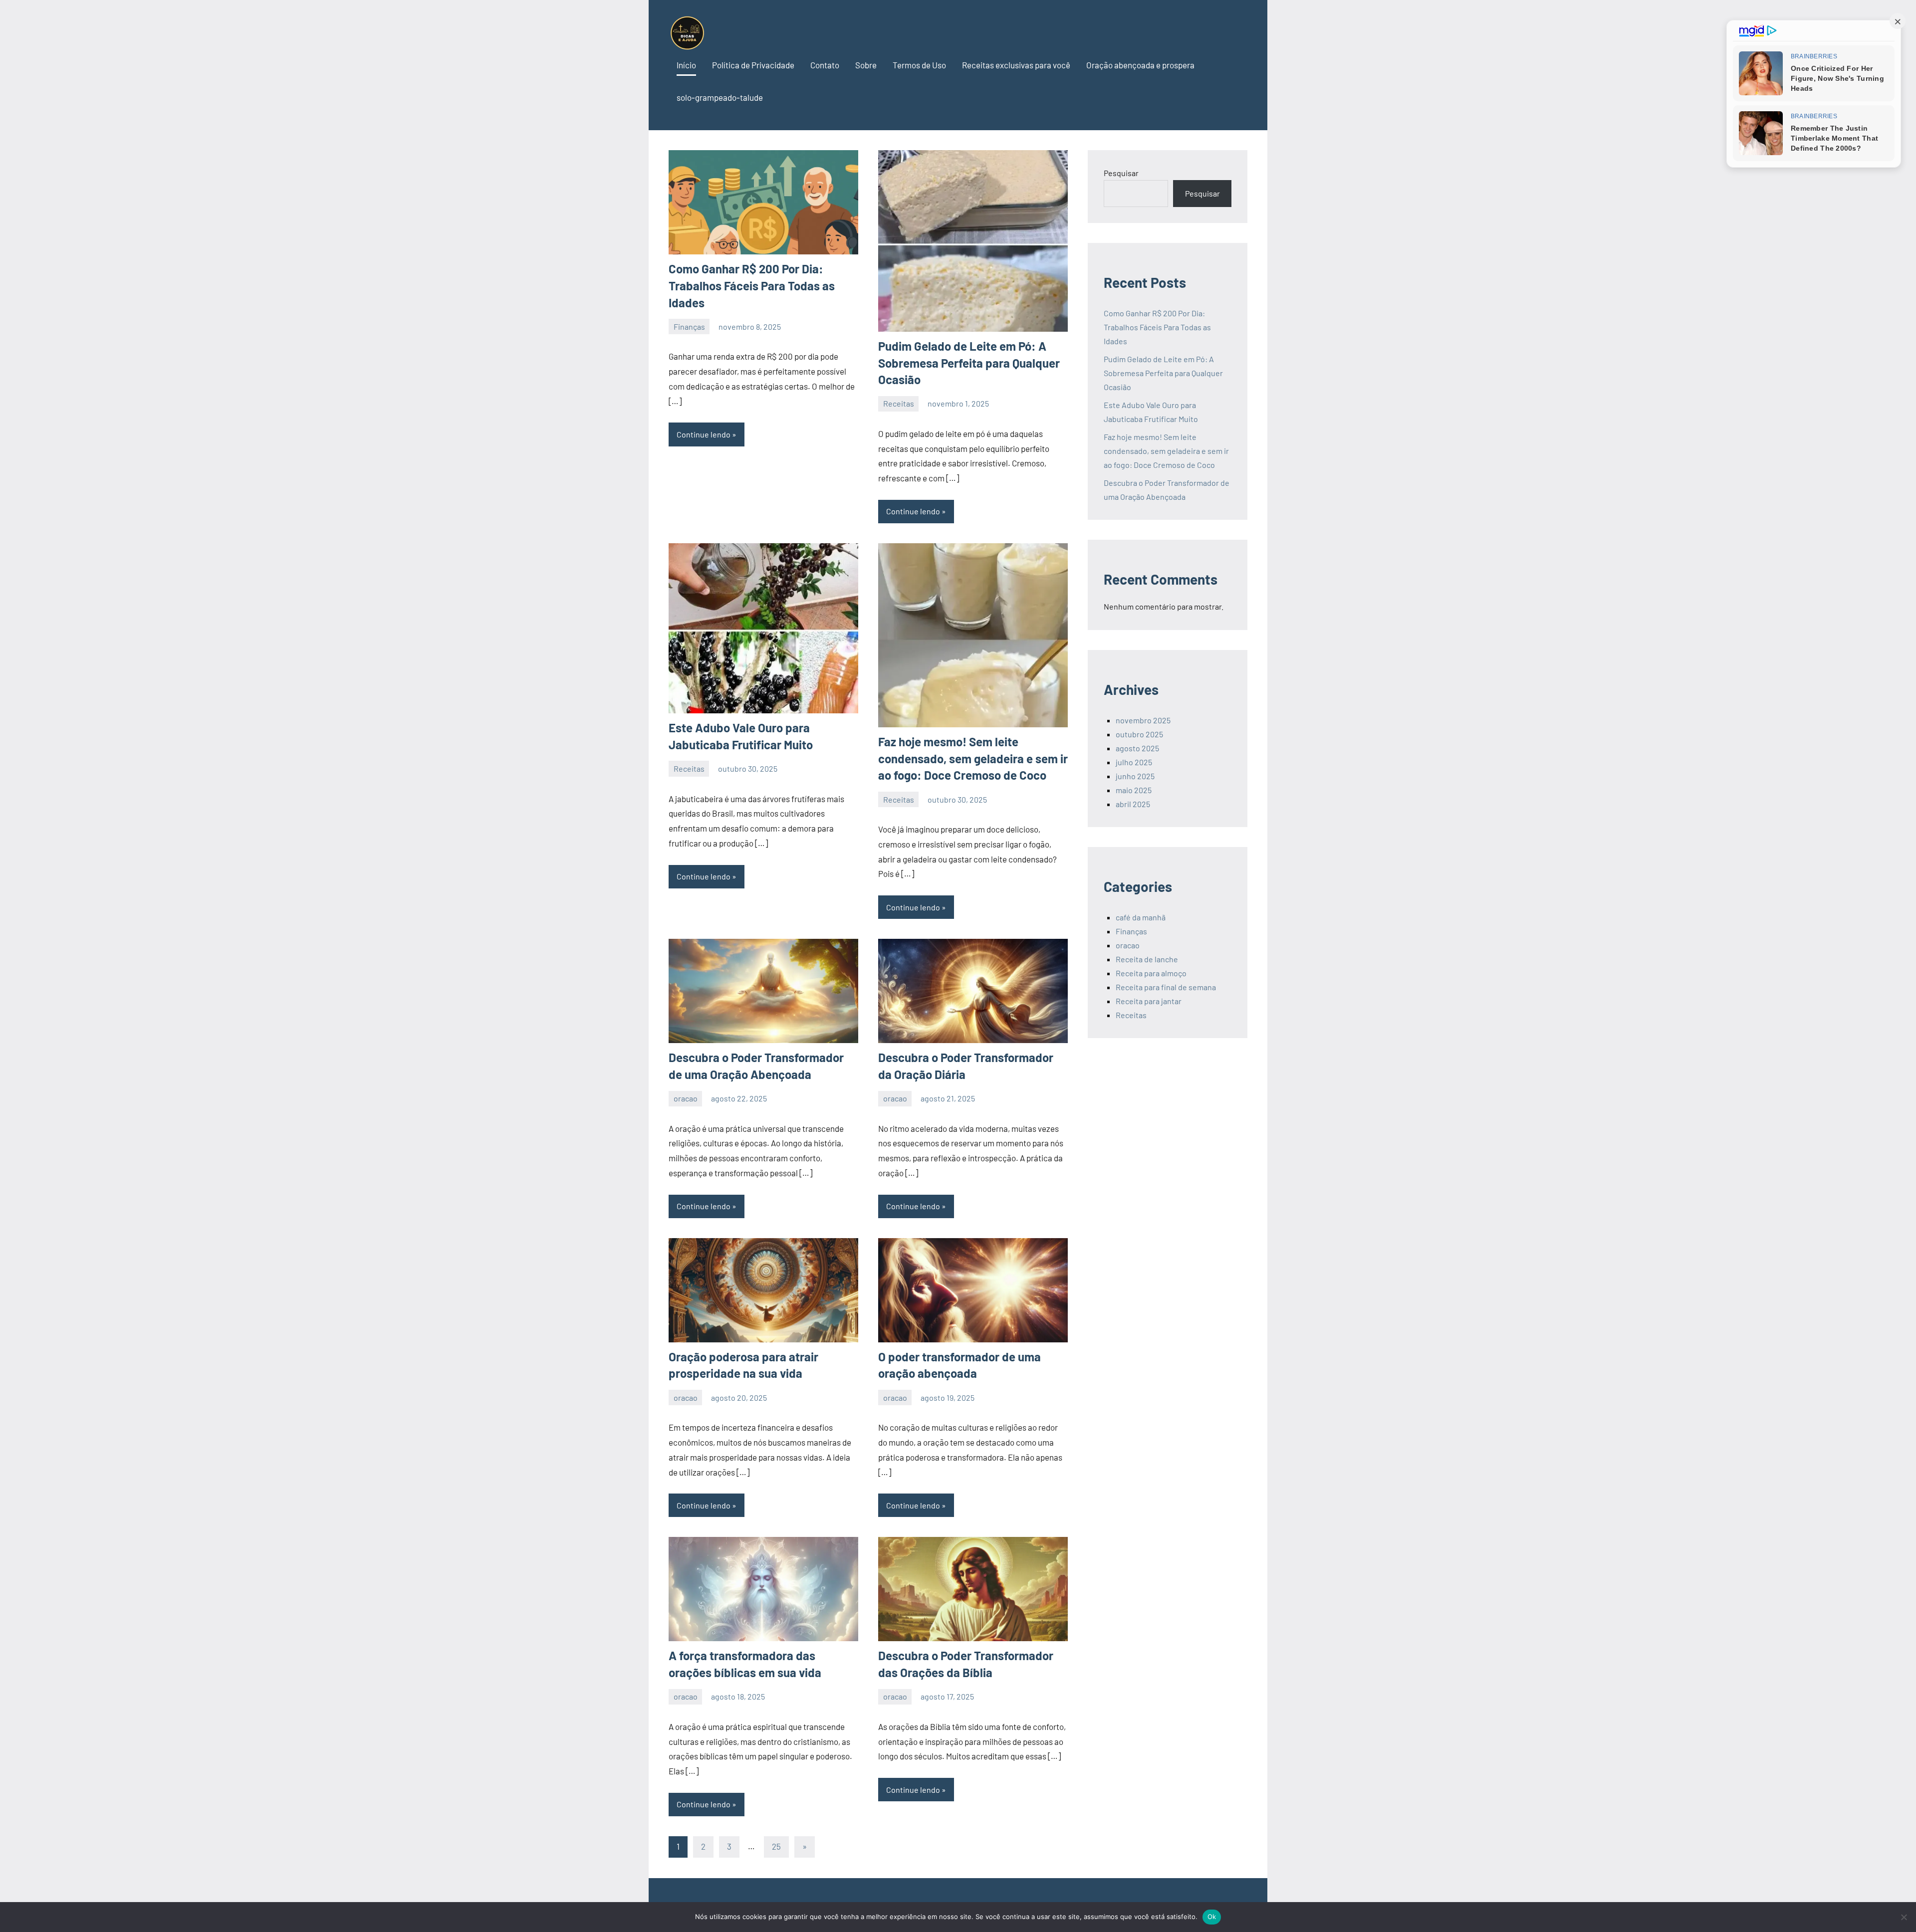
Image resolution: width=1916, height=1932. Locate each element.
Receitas (899, 403)
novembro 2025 (1143, 720)
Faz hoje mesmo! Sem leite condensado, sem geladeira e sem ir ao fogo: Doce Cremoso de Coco (973, 758)
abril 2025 (1133, 804)
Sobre (866, 65)
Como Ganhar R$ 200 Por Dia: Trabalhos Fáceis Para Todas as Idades (752, 285)
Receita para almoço (1151, 973)
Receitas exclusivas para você (1016, 65)
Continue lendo (704, 434)
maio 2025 (1134, 790)
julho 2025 (1134, 762)
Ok (1212, 1917)
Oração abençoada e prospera (1140, 65)
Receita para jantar (1149, 1001)
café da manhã (1141, 917)
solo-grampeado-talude (720, 97)
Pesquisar (1121, 173)
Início (686, 65)
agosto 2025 (1137, 748)
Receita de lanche (1147, 959)
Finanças (689, 326)
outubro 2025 (1139, 734)
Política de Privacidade (753, 65)
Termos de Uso (919, 65)
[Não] (1904, 1917)
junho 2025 (1135, 776)
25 (776, 1846)
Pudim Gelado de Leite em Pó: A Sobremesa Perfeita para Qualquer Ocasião (969, 363)
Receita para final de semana (1166, 987)
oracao (686, 1098)
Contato (825, 65)
